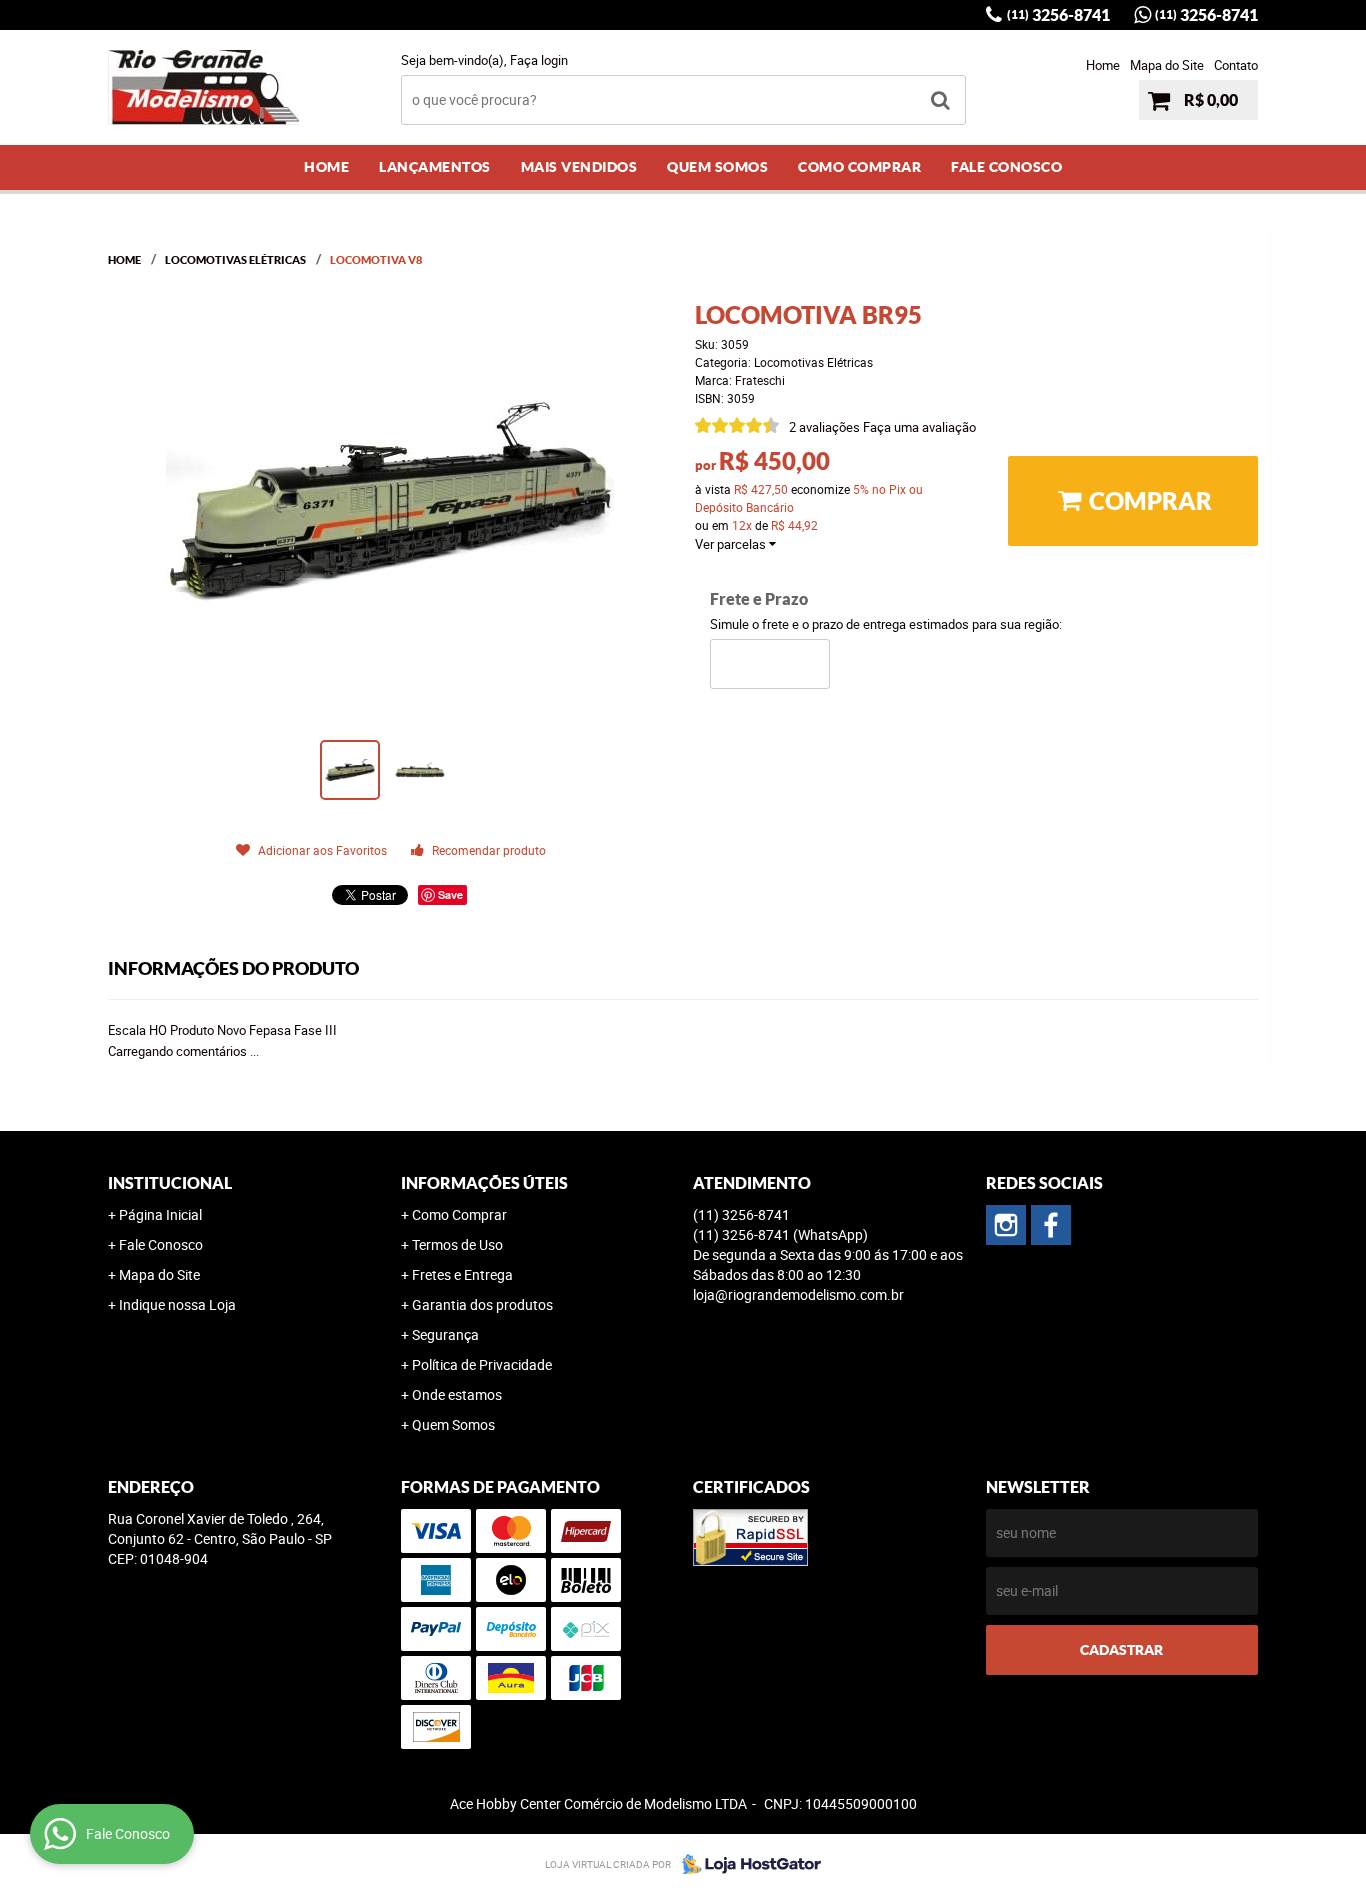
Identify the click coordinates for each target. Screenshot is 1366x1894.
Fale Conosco (1006, 167)
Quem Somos (717, 167)
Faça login (539, 60)
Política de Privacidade (482, 1364)
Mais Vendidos (579, 167)
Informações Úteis (484, 1183)
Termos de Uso (457, 1244)
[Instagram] (1006, 1225)
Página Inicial (160, 1214)
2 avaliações (824, 427)
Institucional (170, 1183)
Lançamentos (435, 167)
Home (1103, 65)
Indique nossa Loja (177, 1304)
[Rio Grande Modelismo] (1051, 1225)
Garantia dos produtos (482, 1304)
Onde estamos (457, 1394)
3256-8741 (1058, 15)
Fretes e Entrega (462, 1274)
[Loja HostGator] (746, 1864)
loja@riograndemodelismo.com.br (798, 1294)
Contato (1236, 65)
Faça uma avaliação (919, 427)
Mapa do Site (1167, 65)
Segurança (445, 1334)
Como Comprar (859, 167)
